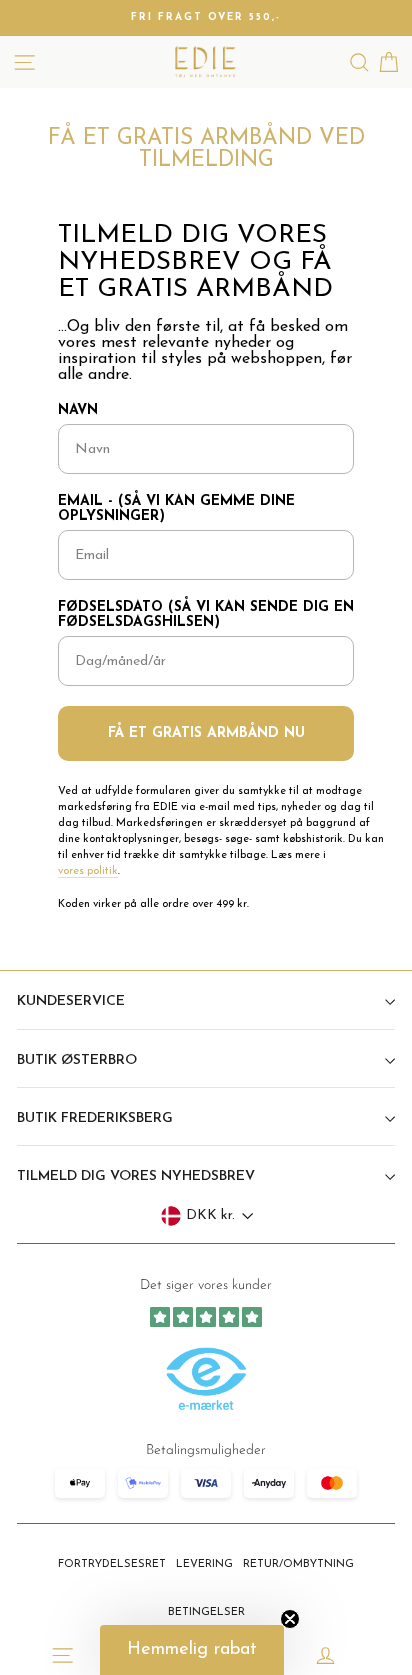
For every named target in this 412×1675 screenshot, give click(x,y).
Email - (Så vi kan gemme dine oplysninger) (176, 509)
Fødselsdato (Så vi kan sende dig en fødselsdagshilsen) (206, 615)
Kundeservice (71, 1001)
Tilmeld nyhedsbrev (206, 1441)
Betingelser (206, 1612)
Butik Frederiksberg (95, 1118)
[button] (192, 1650)
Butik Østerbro (77, 1060)
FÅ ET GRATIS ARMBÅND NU (206, 733)
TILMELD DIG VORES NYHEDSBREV (136, 1176)
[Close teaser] (290, 1619)
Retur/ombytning (298, 1564)
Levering (204, 1564)
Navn (78, 410)
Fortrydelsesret (112, 1564)
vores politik (88, 871)
